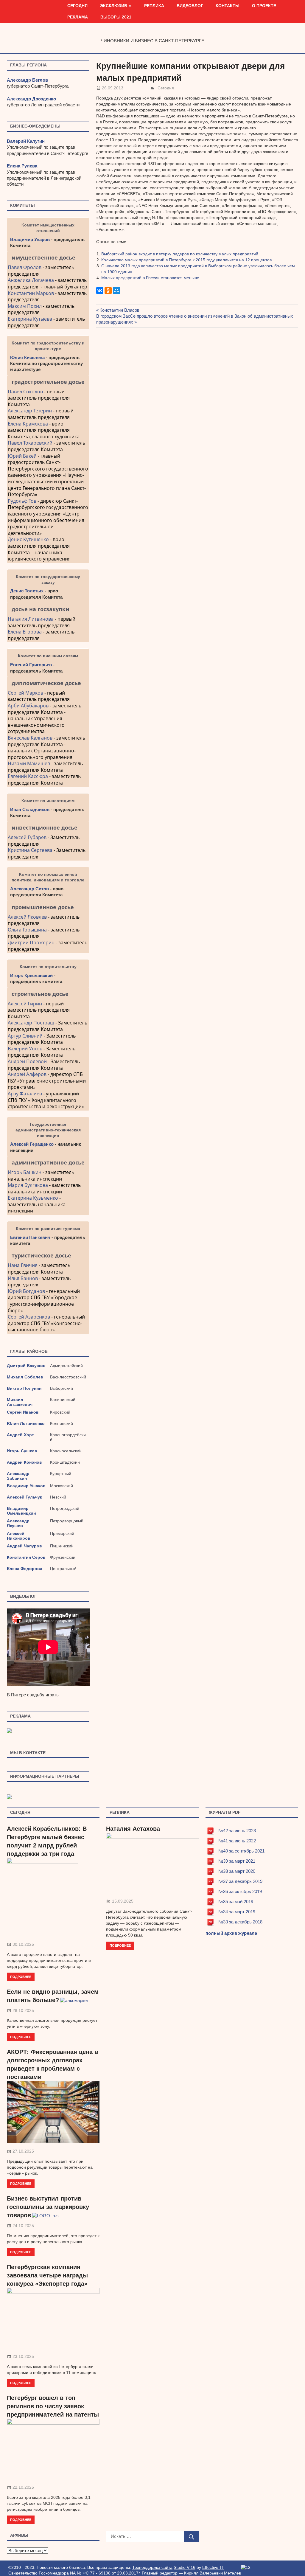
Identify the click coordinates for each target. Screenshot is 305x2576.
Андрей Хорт (20, 1435)
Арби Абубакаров (28, 706)
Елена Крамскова (28, 424)
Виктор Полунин (24, 1388)
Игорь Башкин (25, 1172)
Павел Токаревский (30, 443)
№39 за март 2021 (237, 1861)
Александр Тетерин (30, 411)
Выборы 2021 (116, 17)
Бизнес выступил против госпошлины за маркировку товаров (48, 2207)
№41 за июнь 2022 (237, 1841)
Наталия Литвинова (31, 619)
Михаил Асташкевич (20, 1402)
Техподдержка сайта (152, 2567)
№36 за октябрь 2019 (240, 1891)
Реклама (78, 17)
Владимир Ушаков (26, 1486)
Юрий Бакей (22, 456)
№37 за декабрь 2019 (240, 1881)
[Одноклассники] (108, 291)
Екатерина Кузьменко (33, 1198)
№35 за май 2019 (236, 1902)
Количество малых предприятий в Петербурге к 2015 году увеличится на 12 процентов (186, 260)
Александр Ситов (29, 889)
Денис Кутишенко (28, 539)
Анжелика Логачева (31, 280)
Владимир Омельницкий (21, 1511)
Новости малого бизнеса (153, 31)
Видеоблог (190, 6)
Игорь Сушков (22, 1451)
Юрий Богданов (26, 1291)
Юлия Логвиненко (26, 1423)
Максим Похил (25, 306)
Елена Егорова (25, 632)
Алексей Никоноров (19, 1536)
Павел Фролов (25, 267)
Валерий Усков (25, 1049)
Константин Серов (26, 1557)
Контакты (228, 6)
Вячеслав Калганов (30, 738)
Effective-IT (213, 2567)
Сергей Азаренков (29, 1317)
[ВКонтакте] (100, 291)
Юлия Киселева (27, 357)
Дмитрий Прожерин (31, 942)
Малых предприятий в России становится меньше (150, 278)
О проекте (264, 6)
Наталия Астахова (133, 1829)
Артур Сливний (25, 1036)
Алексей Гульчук (24, 1497)
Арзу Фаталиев (25, 1094)
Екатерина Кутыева (30, 319)
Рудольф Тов (22, 501)
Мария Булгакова (28, 1185)
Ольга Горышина (27, 930)
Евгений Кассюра (28, 776)
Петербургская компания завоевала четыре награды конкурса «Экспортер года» (47, 2275)
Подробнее (21, 1977)
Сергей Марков (25, 693)
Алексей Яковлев (27, 917)
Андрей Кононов (24, 1462)
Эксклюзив (114, 6)
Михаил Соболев (25, 1377)
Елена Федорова (25, 1569)
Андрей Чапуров (24, 1546)
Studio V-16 (185, 2567)
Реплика (154, 6)
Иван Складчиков (30, 809)
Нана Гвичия (23, 1265)
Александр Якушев (18, 1523)
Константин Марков (31, 293)
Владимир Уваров (30, 239)
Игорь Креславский (32, 975)
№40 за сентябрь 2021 (241, 1851)
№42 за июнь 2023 (237, 1831)
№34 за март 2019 (237, 1912)
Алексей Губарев (28, 837)
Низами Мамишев (29, 763)
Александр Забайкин (18, 1476)
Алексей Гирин (25, 1004)
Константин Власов (119, 310)
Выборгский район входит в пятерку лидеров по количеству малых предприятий (180, 254)
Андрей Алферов (27, 1074)
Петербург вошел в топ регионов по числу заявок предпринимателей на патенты (53, 2406)
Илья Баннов (23, 1278)
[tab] (48, 257)
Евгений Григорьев (31, 665)
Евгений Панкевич (30, 1237)
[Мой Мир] (116, 291)
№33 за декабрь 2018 (240, 1922)
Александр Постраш (31, 1023)
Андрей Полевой (27, 1061)
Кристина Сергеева (30, 850)
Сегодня (77, 6)
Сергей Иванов (23, 1412)
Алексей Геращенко (32, 1144)
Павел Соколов (25, 392)
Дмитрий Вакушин (26, 1366)
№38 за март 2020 (237, 1871)
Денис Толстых (27, 591)
